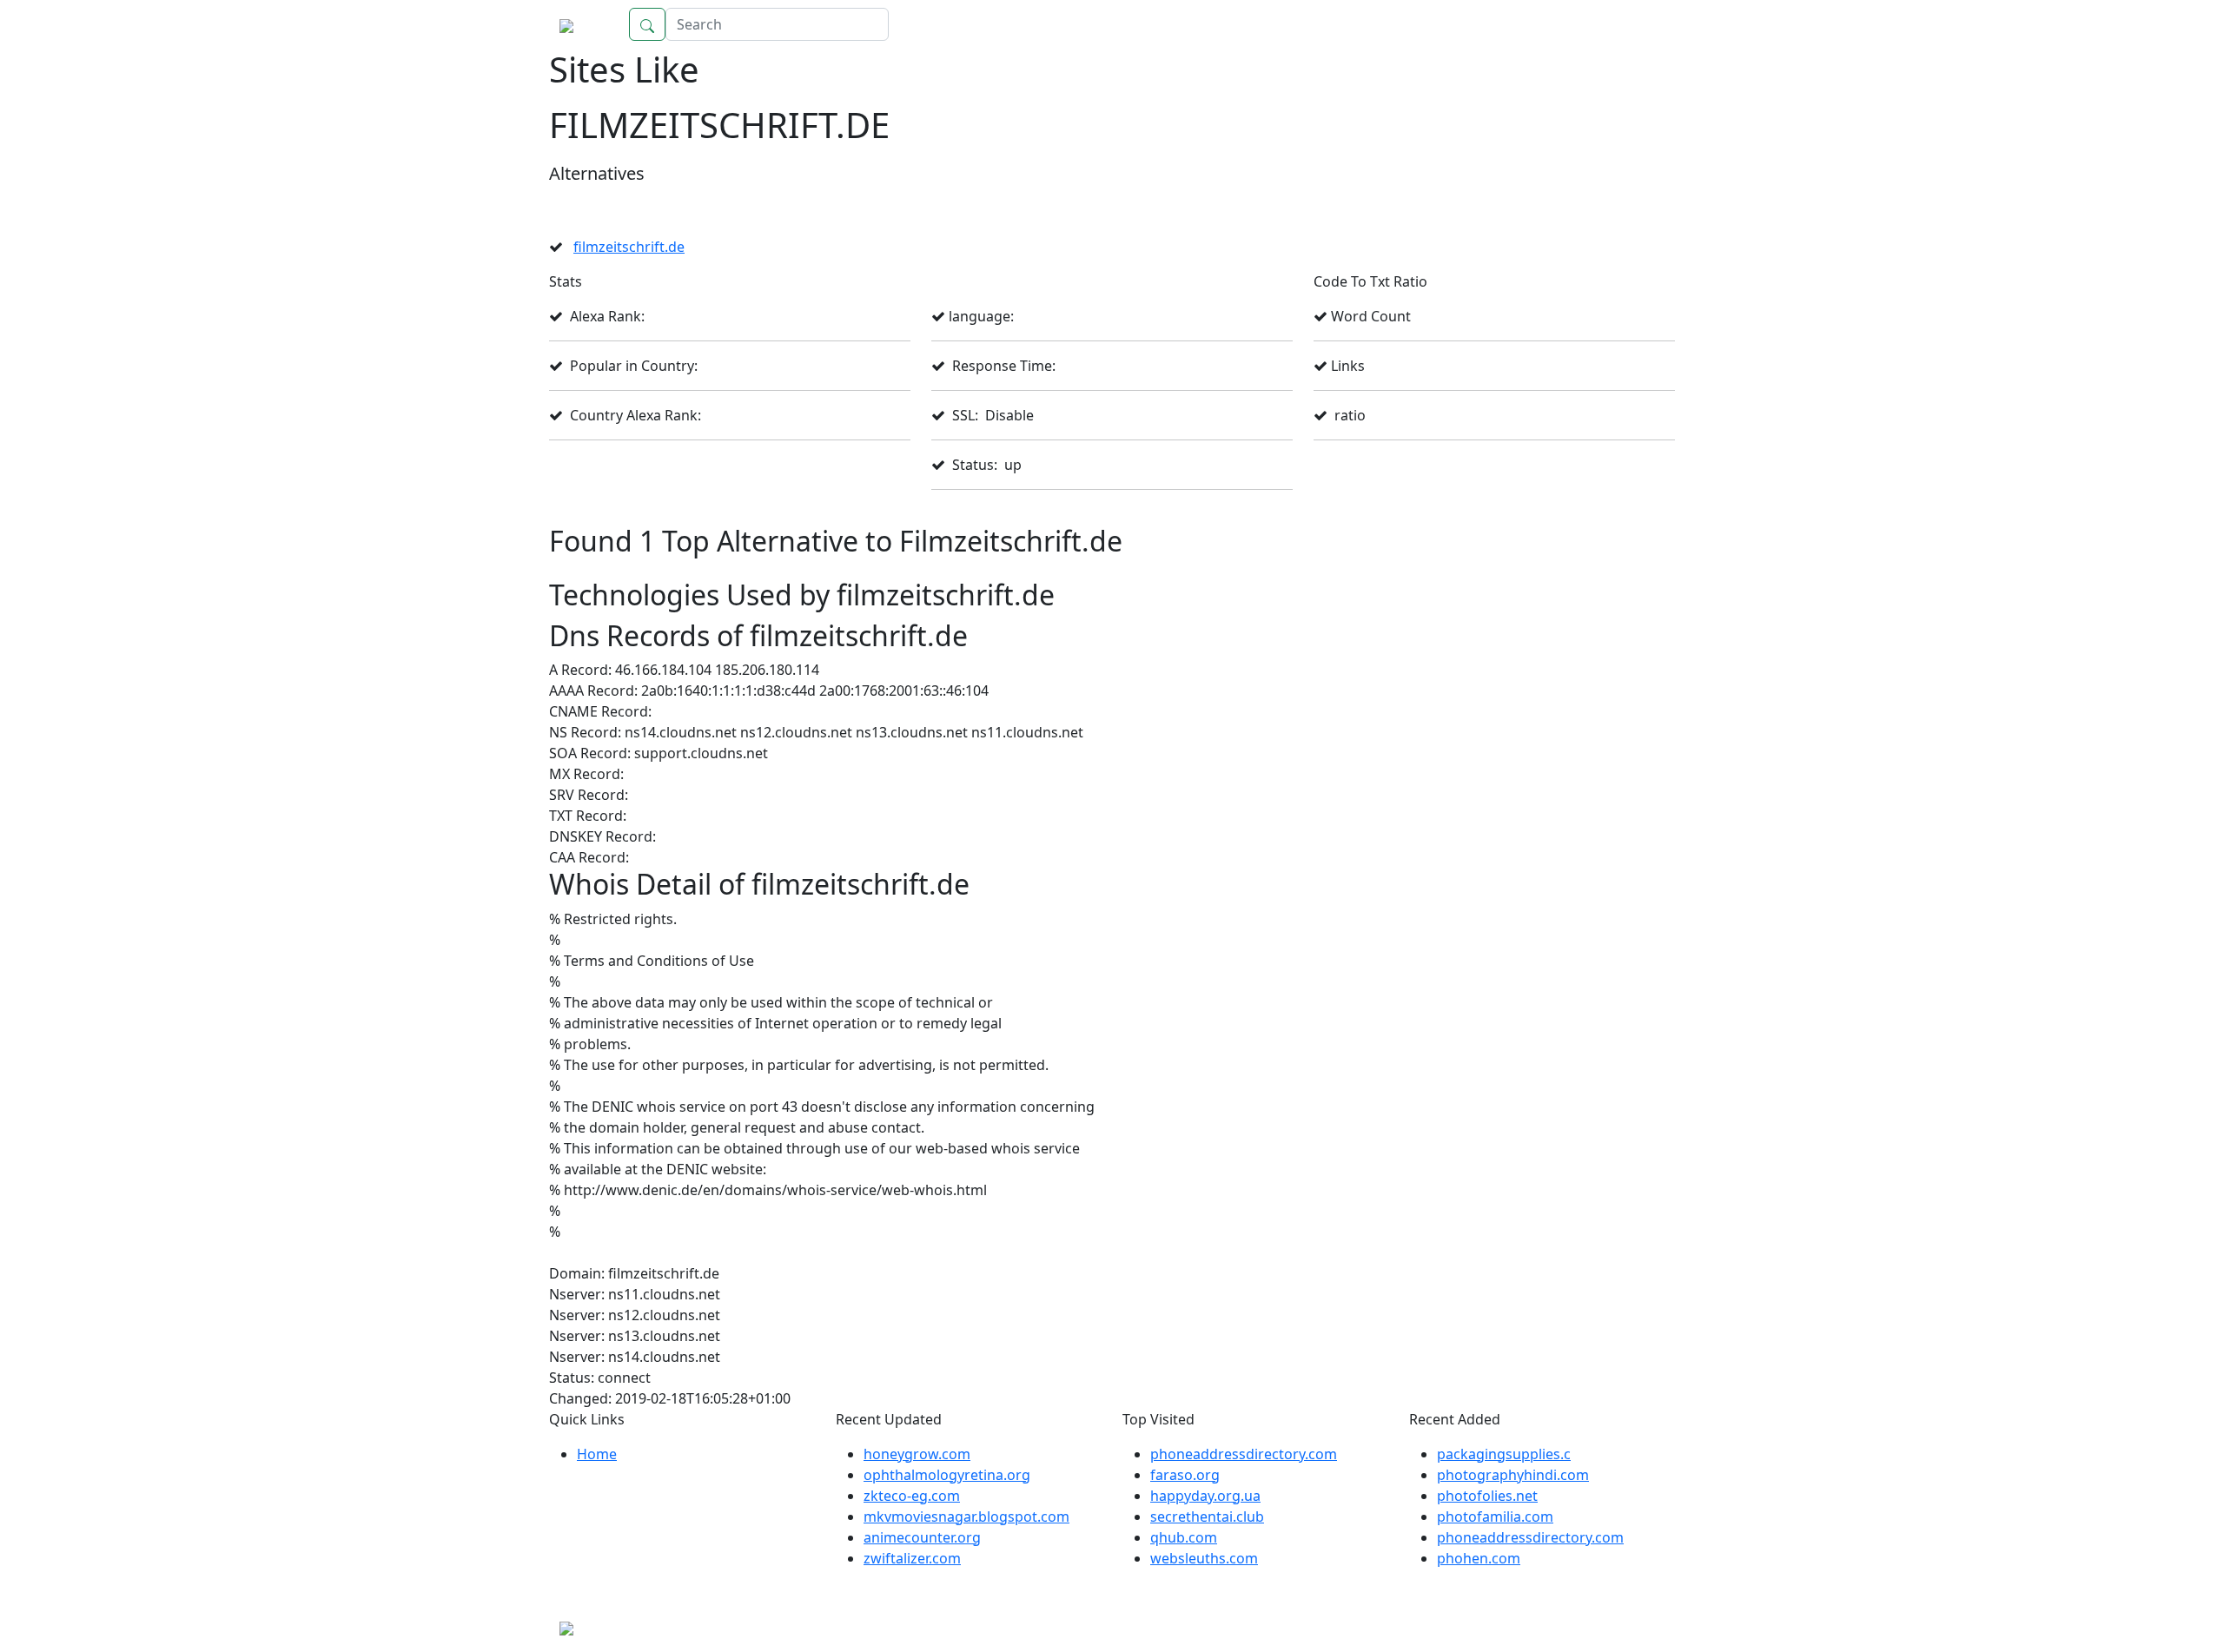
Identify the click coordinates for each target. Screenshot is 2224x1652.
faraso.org (1185, 1475)
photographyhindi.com (1513, 1475)
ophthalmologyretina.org (947, 1475)
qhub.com (1184, 1537)
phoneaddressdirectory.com (1244, 1454)
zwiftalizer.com (912, 1558)
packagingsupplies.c (1504, 1454)
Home (1638, 24)
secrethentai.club (1207, 1517)
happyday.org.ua (1205, 1496)
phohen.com (1479, 1558)
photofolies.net (1487, 1496)
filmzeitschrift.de (629, 247)
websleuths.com (1204, 1558)
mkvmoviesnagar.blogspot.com (966, 1517)
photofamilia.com (1495, 1517)
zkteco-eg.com (912, 1496)
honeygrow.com (917, 1454)
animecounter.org (922, 1537)
